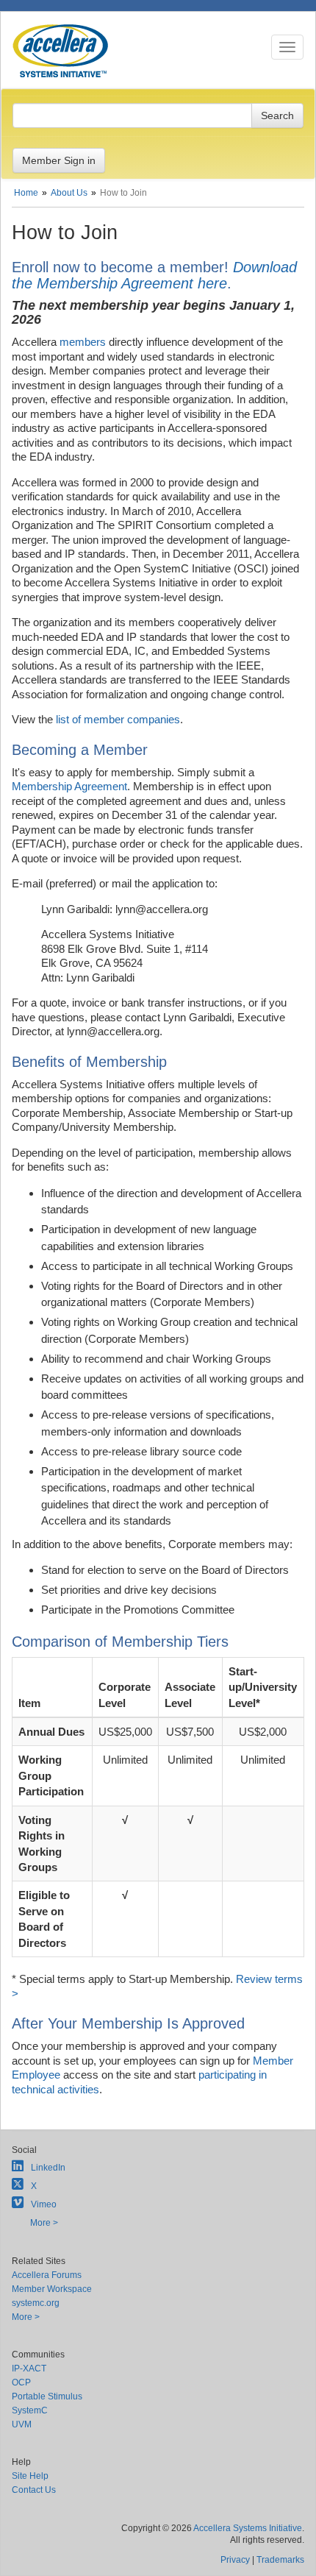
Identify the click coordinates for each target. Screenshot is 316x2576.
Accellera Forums (47, 2275)
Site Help (30, 2476)
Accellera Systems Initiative (248, 2528)
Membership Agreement (69, 786)
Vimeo (44, 2204)
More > (44, 2223)
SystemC (30, 2410)
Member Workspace (52, 2289)
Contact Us (34, 2490)
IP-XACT (29, 2369)
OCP (21, 2382)
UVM (22, 2424)
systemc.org (36, 2303)
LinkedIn (48, 2168)
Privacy (235, 2560)
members (83, 342)
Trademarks (280, 2560)
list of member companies (118, 719)
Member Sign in (59, 160)
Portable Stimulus (47, 2396)
